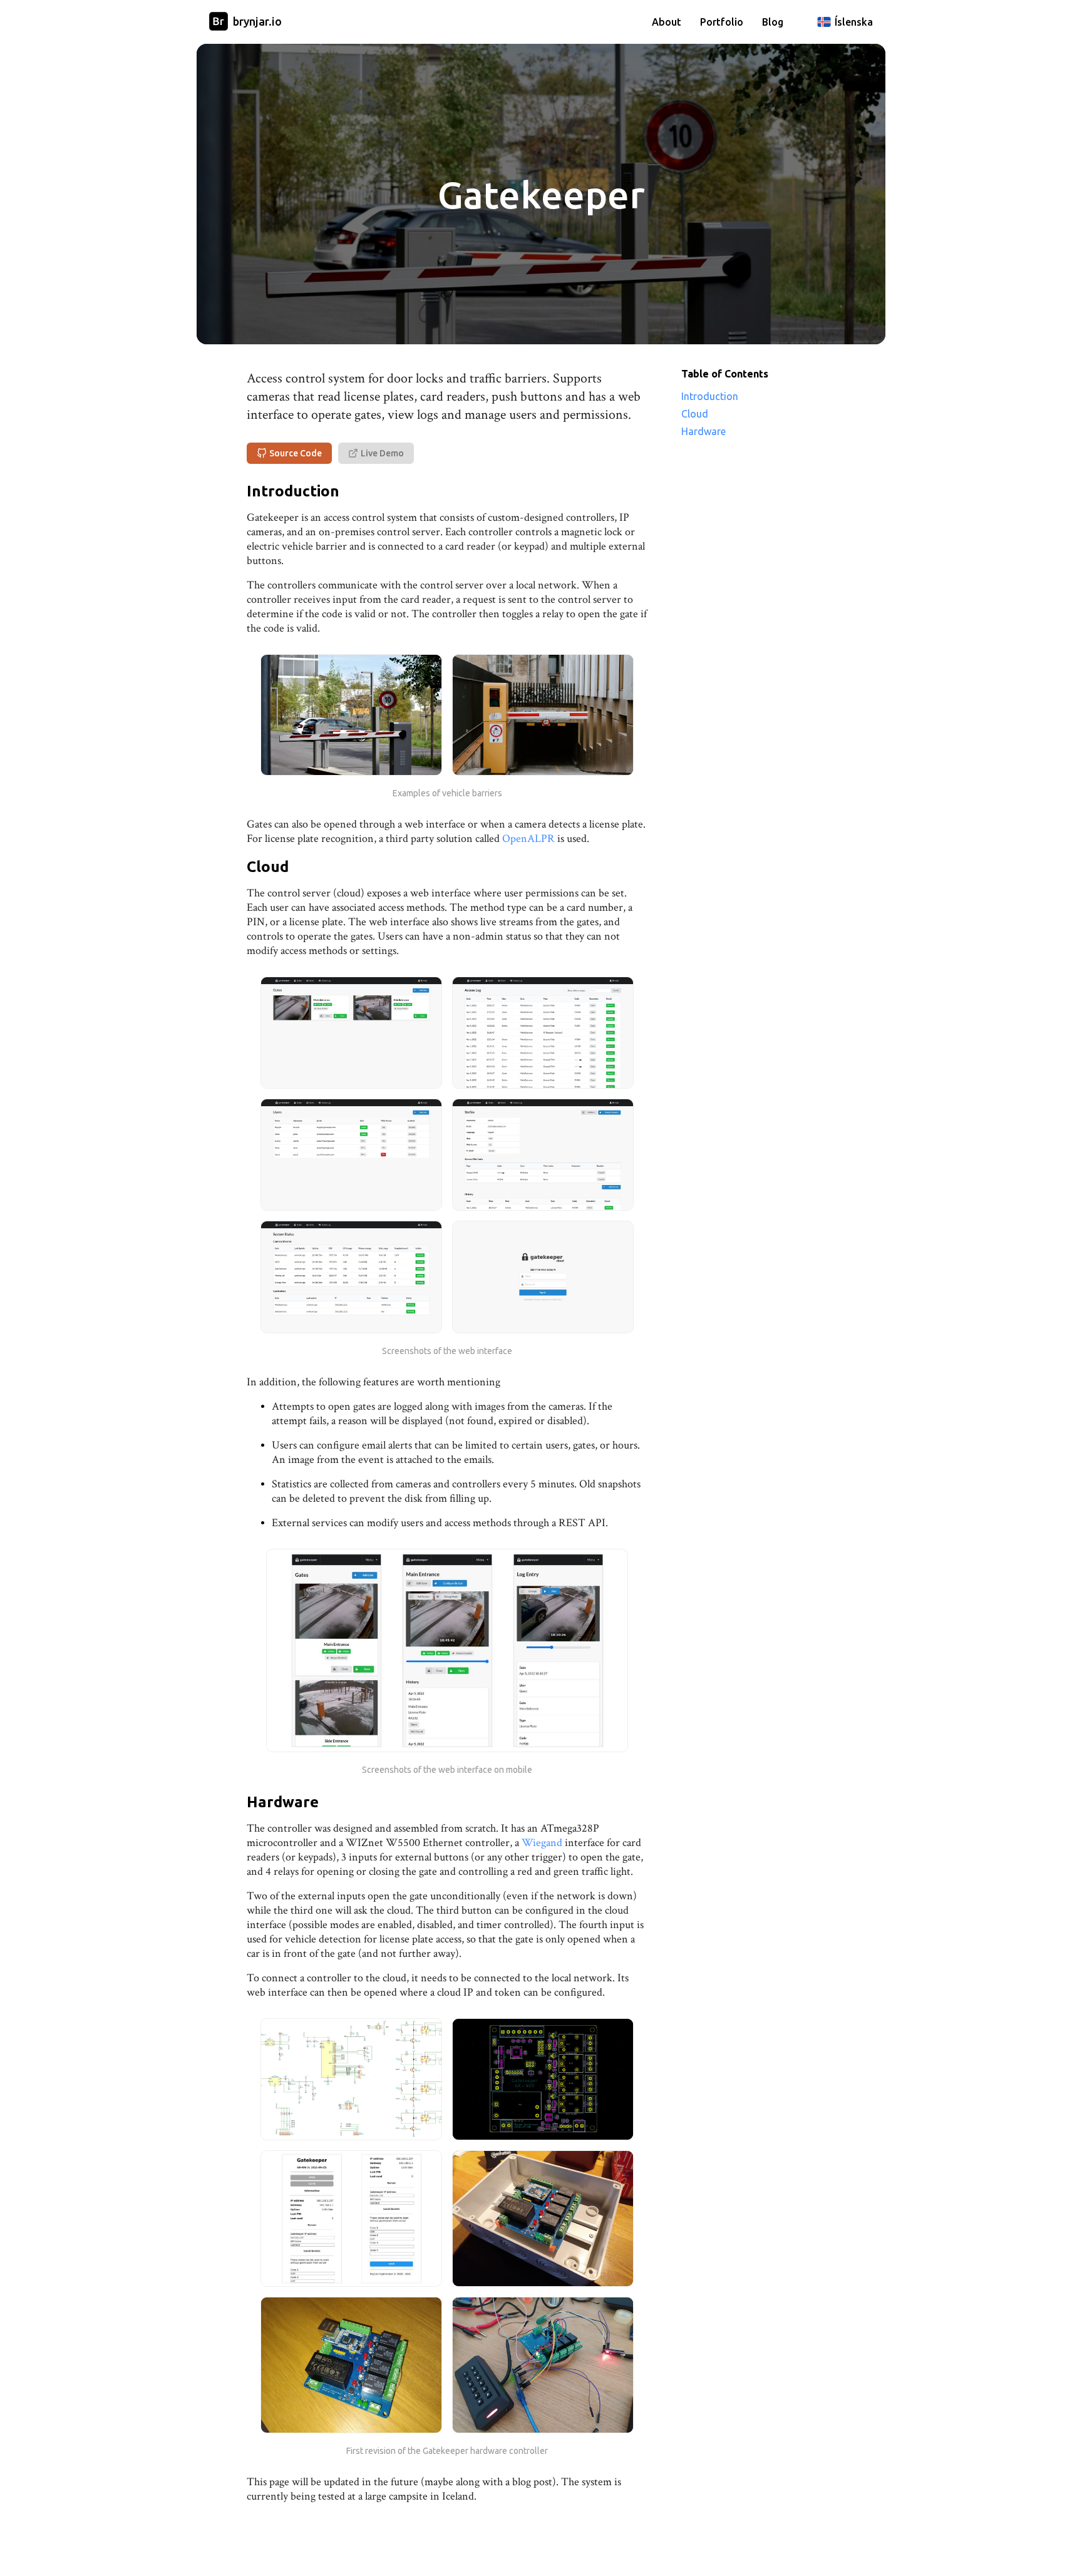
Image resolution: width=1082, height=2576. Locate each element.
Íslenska (854, 22)
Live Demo (382, 453)
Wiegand (542, 1843)
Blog (773, 22)
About (667, 22)
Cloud (695, 414)
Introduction (710, 396)
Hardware (703, 431)
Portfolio (722, 22)
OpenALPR (528, 839)
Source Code (296, 453)
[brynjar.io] (219, 22)
